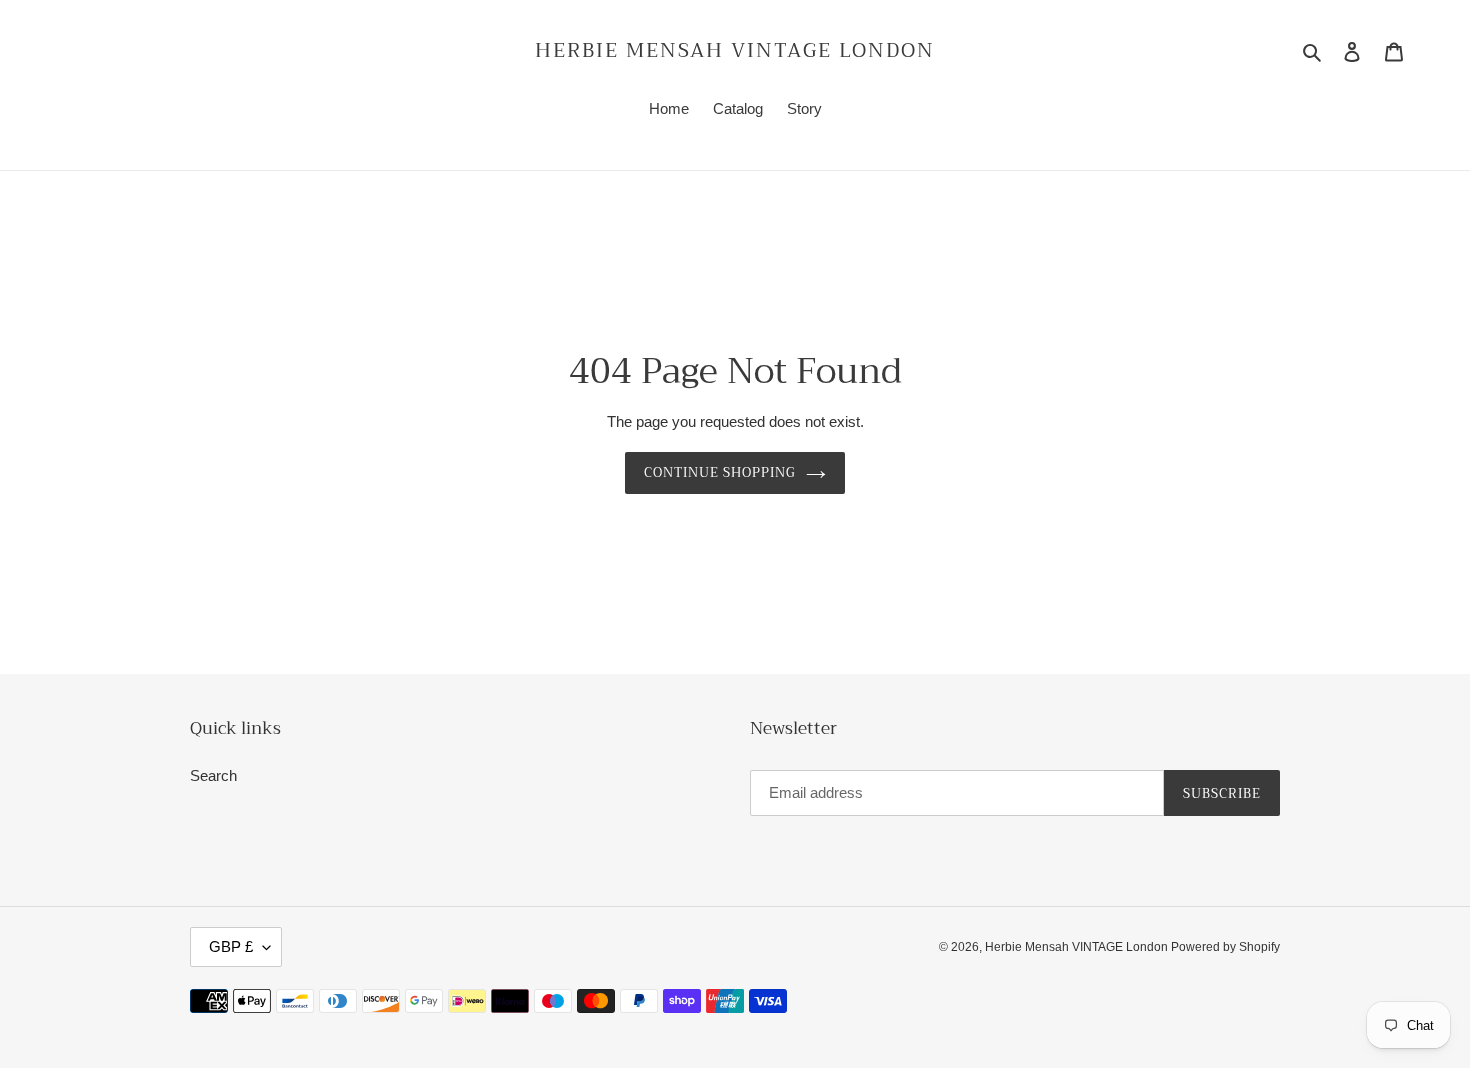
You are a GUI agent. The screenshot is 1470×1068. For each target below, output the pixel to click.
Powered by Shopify (1225, 947)
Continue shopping (720, 472)
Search (213, 775)
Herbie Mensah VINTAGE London (735, 51)
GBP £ (231, 946)
